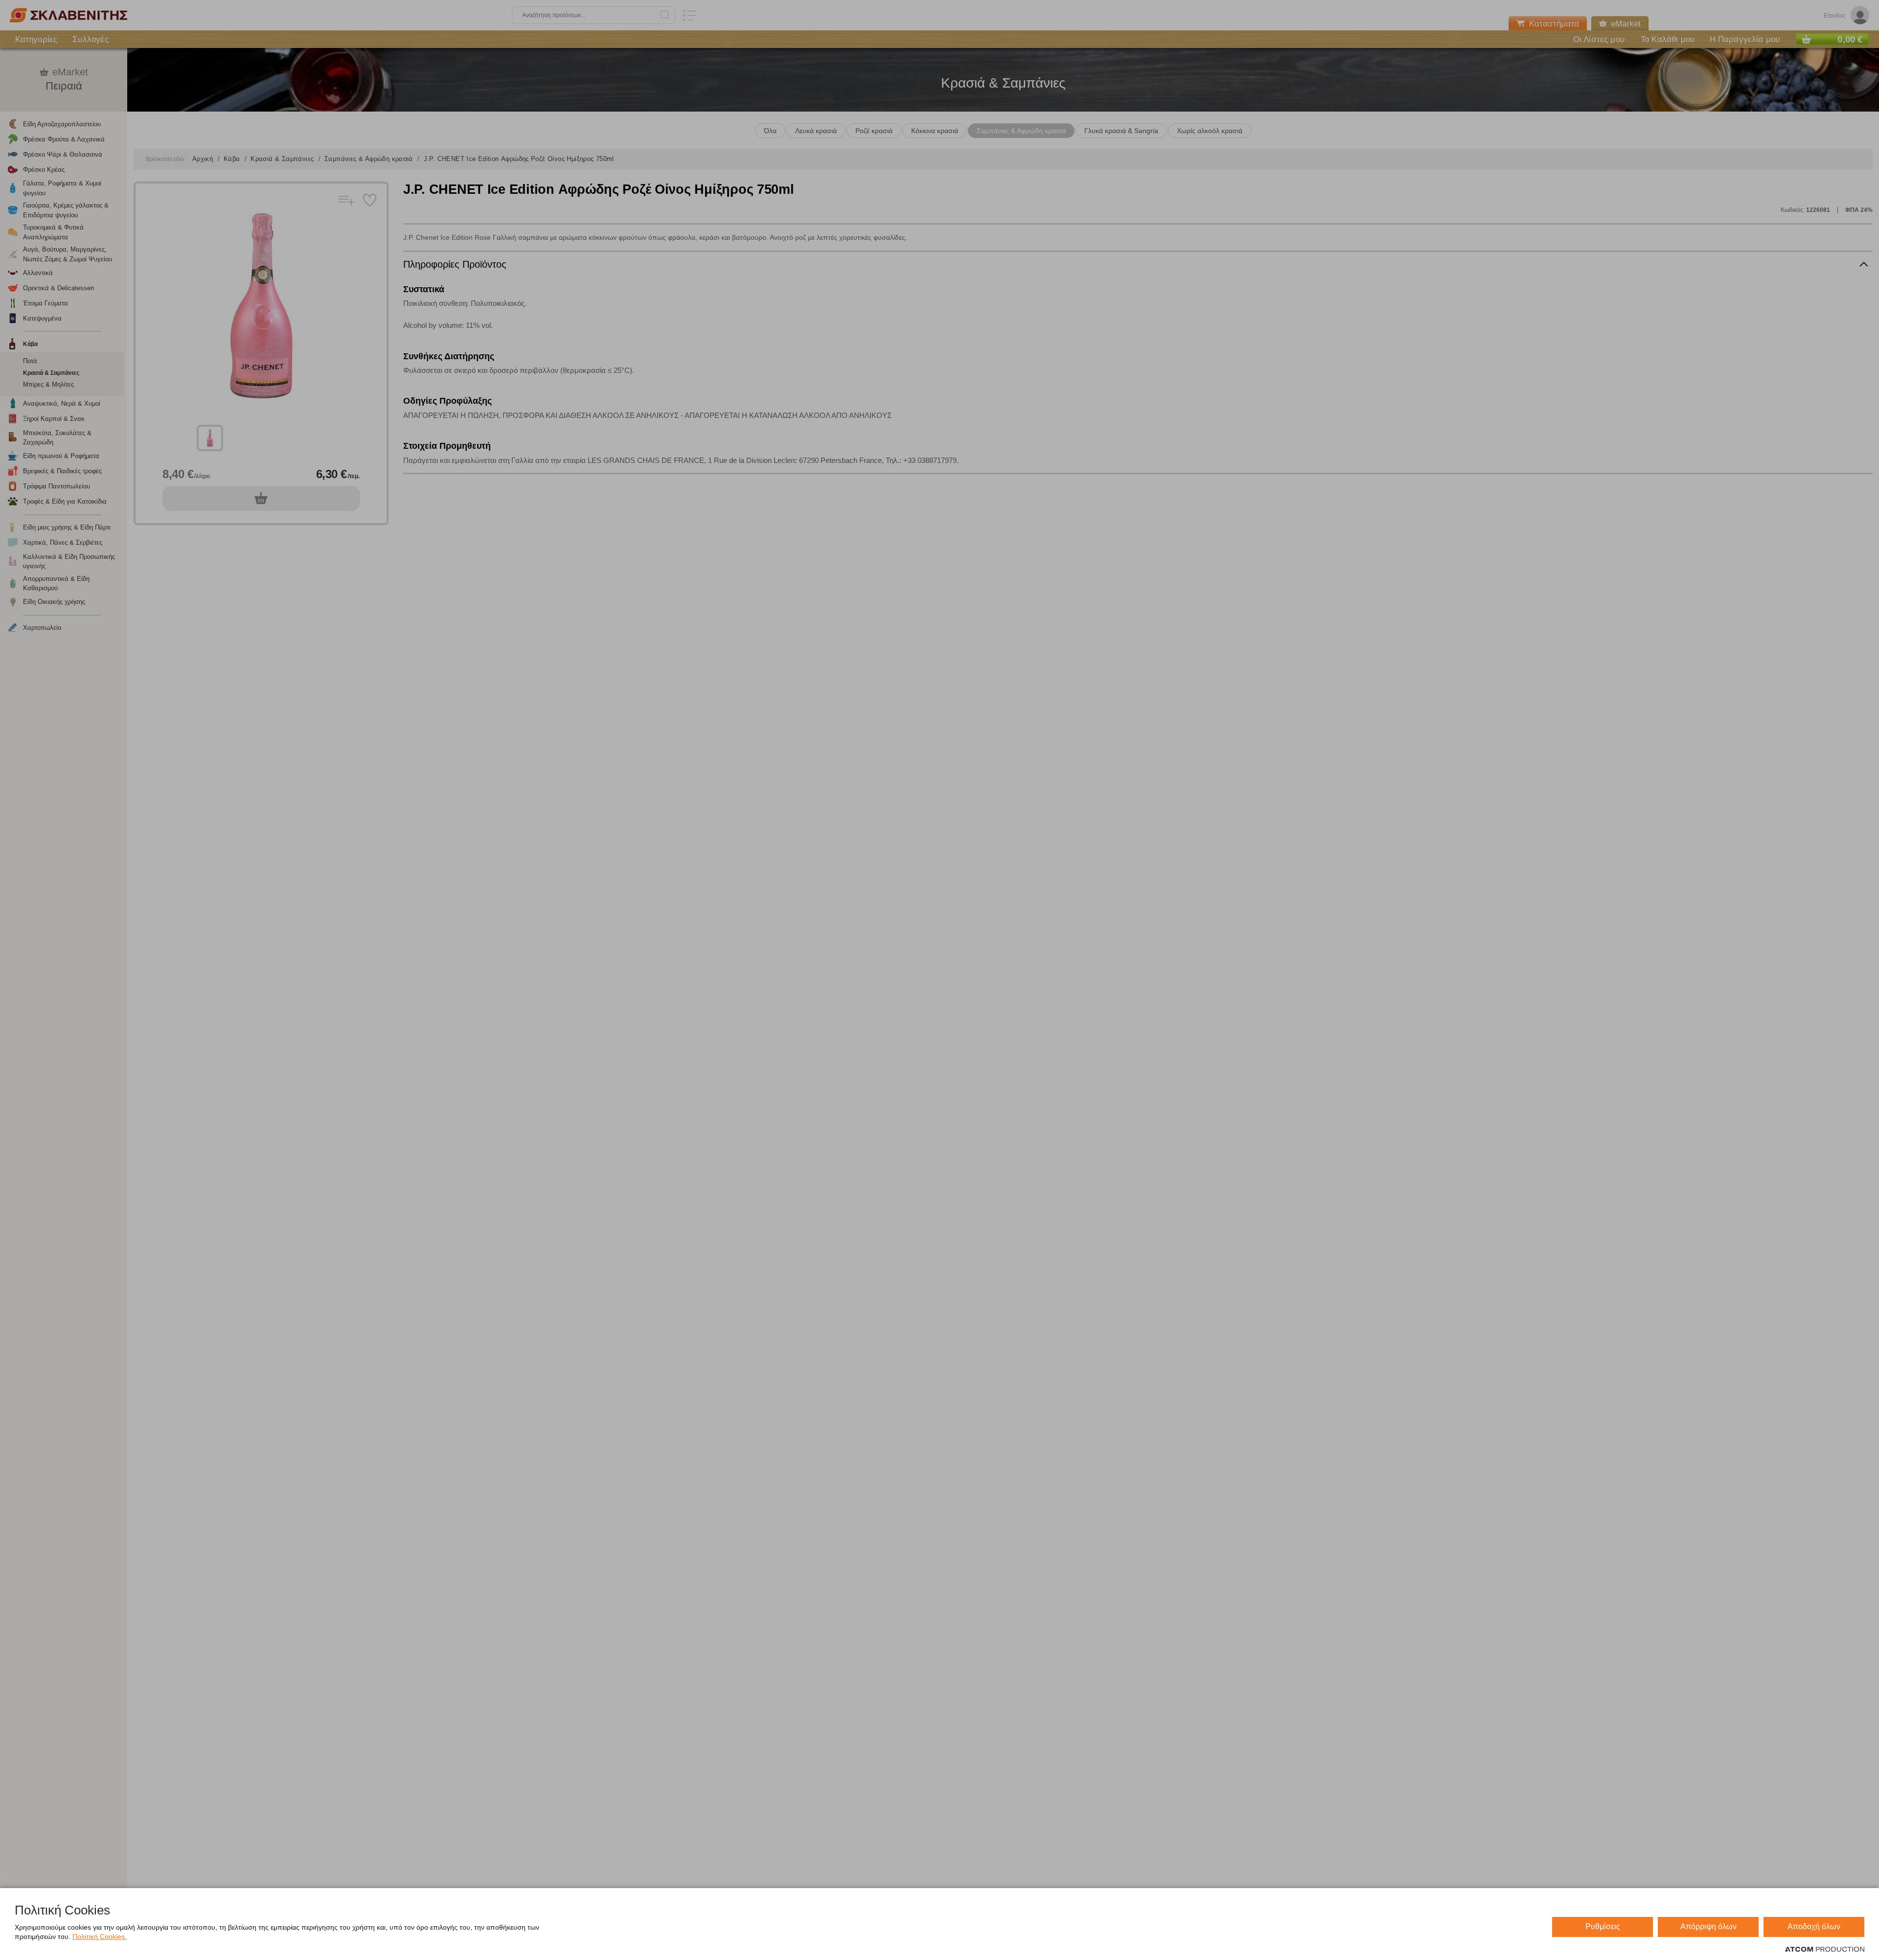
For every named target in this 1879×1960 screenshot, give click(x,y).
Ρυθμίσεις (1603, 1926)
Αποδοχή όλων (1814, 1926)
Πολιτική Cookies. (100, 1937)
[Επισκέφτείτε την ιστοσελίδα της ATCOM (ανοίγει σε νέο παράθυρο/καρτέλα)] (1825, 1950)
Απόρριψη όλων (1708, 1926)
